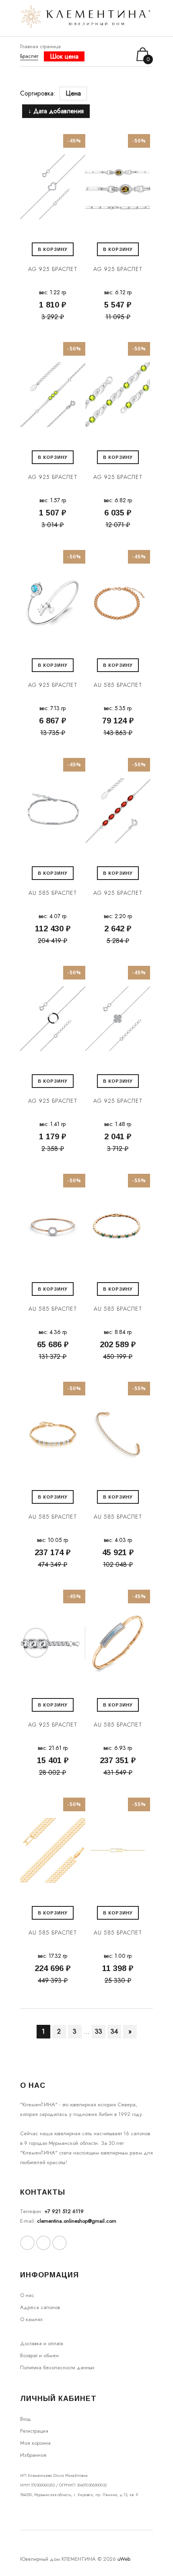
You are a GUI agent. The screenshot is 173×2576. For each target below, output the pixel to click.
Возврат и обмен (39, 2355)
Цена (73, 93)
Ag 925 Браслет (53, 269)
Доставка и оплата (42, 2343)
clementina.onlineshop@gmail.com (77, 2221)
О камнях (31, 2319)
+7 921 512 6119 (64, 2211)
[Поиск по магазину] (103, 54)
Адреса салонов (40, 2307)
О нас (27, 2295)
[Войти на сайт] (114, 54)
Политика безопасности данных (57, 2367)
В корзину (53, 249)
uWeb (124, 2559)
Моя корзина (35, 2443)
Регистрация (34, 2431)
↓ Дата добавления (56, 111)
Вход (26, 2419)
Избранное (33, 2455)
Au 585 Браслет (118, 685)
